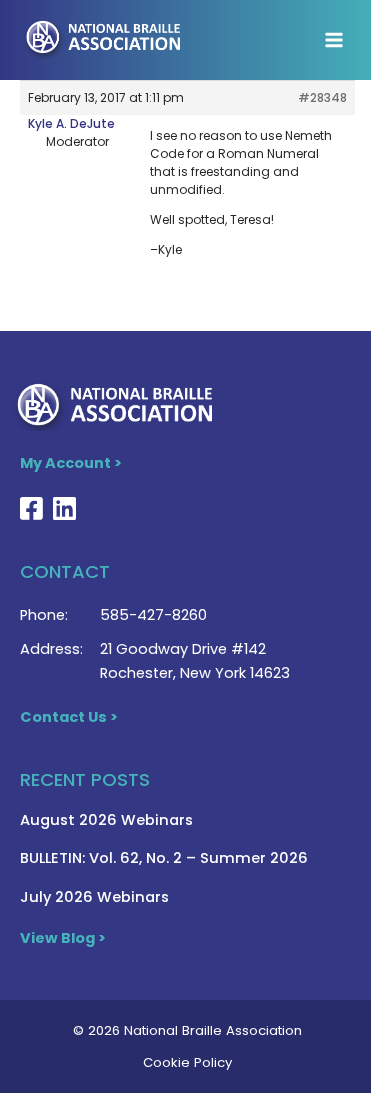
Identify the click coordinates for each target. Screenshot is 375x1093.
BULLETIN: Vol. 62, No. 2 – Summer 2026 (164, 858)
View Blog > (63, 938)
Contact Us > (69, 717)
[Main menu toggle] (334, 40)
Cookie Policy (187, 1062)
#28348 (322, 97)
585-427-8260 (153, 615)
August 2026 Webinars (106, 820)
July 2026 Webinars (94, 897)
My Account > (71, 463)
